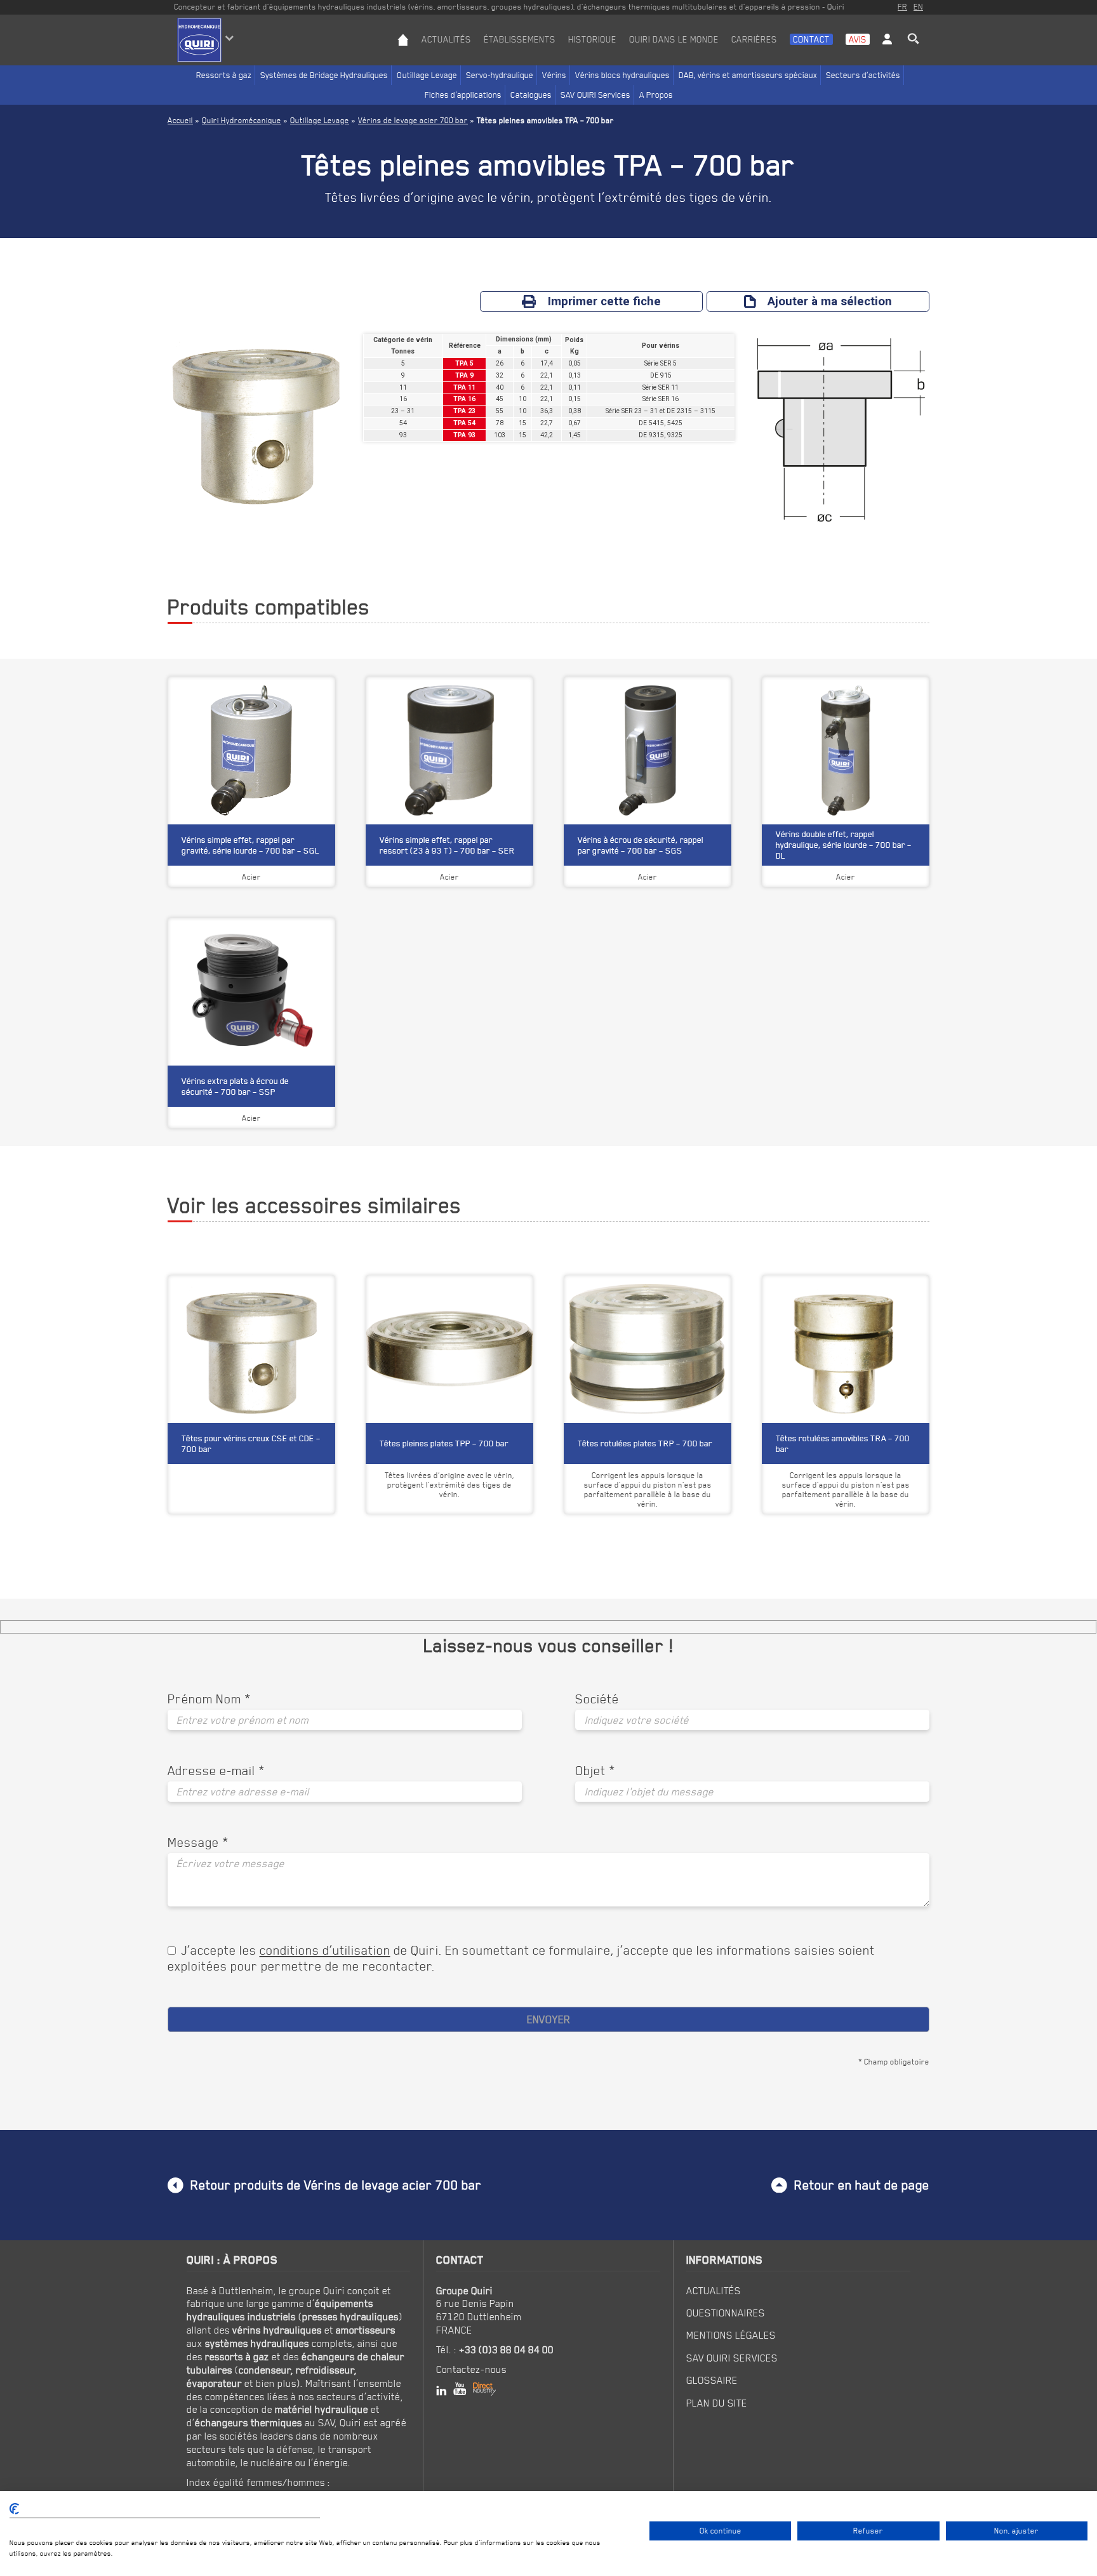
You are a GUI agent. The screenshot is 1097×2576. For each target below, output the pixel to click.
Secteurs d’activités (863, 75)
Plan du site (717, 2403)
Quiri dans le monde (674, 39)
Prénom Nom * (209, 1699)
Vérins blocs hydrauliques (622, 75)
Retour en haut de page (862, 2185)
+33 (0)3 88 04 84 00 (506, 2349)
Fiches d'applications (463, 95)
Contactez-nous (471, 2369)
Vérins (554, 75)
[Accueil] (403, 50)
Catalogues (531, 95)
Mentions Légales (731, 2335)
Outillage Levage (427, 75)
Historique (592, 39)
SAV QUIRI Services (595, 95)
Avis (858, 39)
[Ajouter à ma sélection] (319, 1293)
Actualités (446, 39)
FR (902, 7)
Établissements (520, 39)
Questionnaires (726, 2313)
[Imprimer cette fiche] (297, 1293)
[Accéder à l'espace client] (887, 50)
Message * (198, 1842)
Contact (811, 39)
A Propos (656, 95)
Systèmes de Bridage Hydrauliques (324, 75)
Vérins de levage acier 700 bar (413, 120)
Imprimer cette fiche (604, 301)
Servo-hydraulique (500, 75)
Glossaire (712, 2380)
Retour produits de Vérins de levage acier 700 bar (336, 2185)
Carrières (754, 39)
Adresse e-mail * (216, 1771)
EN (918, 7)
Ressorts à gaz (224, 75)
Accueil (180, 120)
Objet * (595, 1771)
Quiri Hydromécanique (242, 120)
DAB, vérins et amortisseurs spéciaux (748, 75)
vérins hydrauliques (277, 2330)
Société (597, 1699)
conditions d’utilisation (325, 1950)
